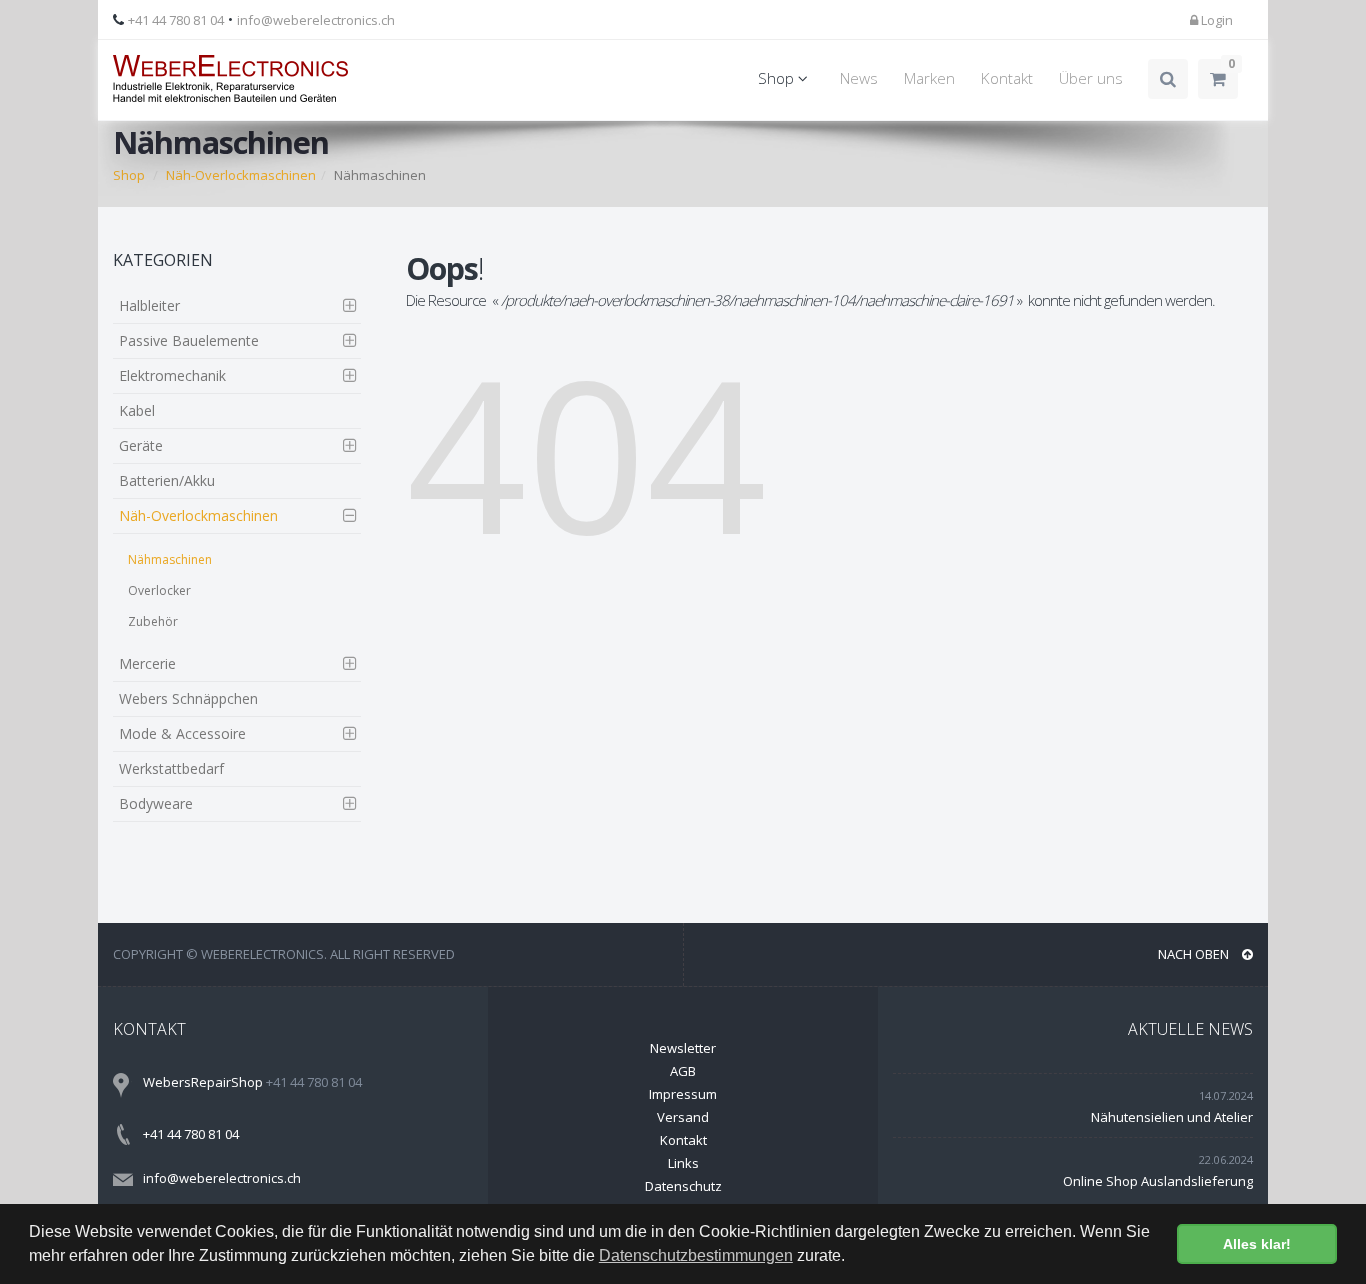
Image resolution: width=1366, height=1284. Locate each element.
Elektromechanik (172, 375)
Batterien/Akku (167, 480)
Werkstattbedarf (171, 768)
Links (683, 1163)
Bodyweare (156, 803)
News (859, 78)
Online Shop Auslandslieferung (1158, 1181)
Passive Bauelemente (189, 340)
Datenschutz (683, 1186)
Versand (683, 1117)
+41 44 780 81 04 (176, 20)
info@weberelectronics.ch (316, 20)
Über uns (1091, 78)
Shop (778, 78)
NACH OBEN (1195, 954)
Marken (929, 78)
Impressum (683, 1094)
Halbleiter (149, 305)
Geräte (141, 445)
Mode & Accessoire (182, 733)
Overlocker (159, 590)
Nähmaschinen (170, 559)
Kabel (137, 410)
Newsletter (683, 1048)
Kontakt (1007, 78)
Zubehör (153, 621)
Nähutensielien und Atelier (1172, 1117)
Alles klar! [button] (1257, 1244)
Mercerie (147, 663)
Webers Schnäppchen (188, 698)
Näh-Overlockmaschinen (198, 515)
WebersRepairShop (203, 1082)
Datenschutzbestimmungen (696, 1255)
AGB (683, 1071)
